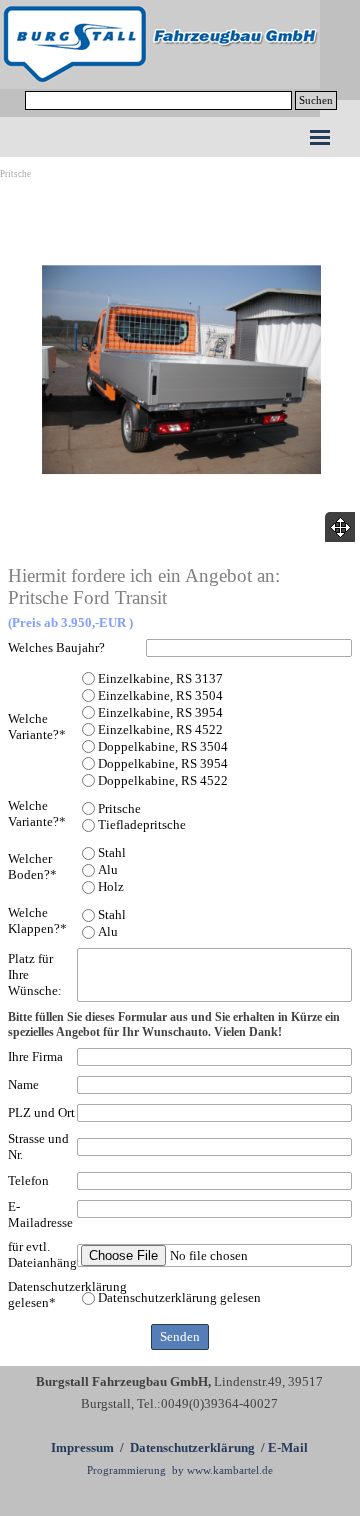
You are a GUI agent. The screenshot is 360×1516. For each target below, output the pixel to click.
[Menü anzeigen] (320, 137)
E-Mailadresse (40, 1214)
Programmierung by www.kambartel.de (180, 1470)
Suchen (316, 100)
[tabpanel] (179, 1425)
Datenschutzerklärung (192, 1447)
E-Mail (288, 1447)
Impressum (82, 1447)
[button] (181, 370)
